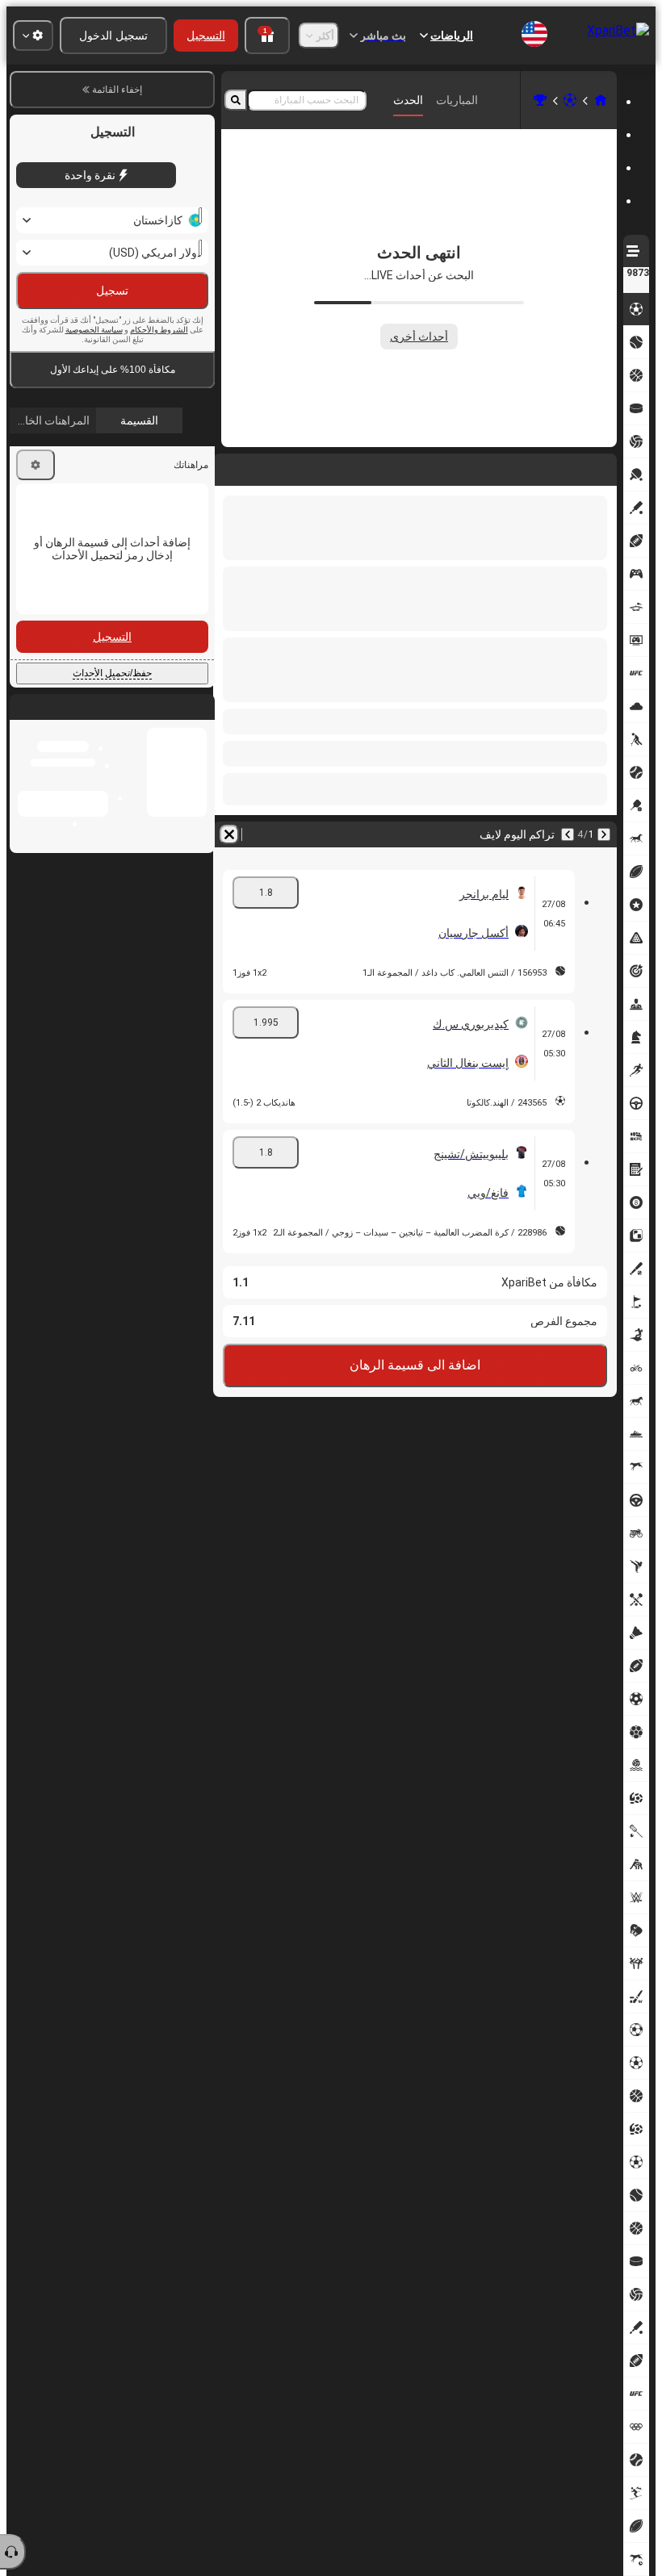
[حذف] (229, 466)
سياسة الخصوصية (94, 364)
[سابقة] (604, 466)
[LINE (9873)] (601, 100)
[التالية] (562, 466)
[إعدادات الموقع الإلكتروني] (33, 36)
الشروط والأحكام (159, 364)
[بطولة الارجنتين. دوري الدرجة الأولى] (540, 100)
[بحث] (236, 100)
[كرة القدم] (570, 100)
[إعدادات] (36, 500)
